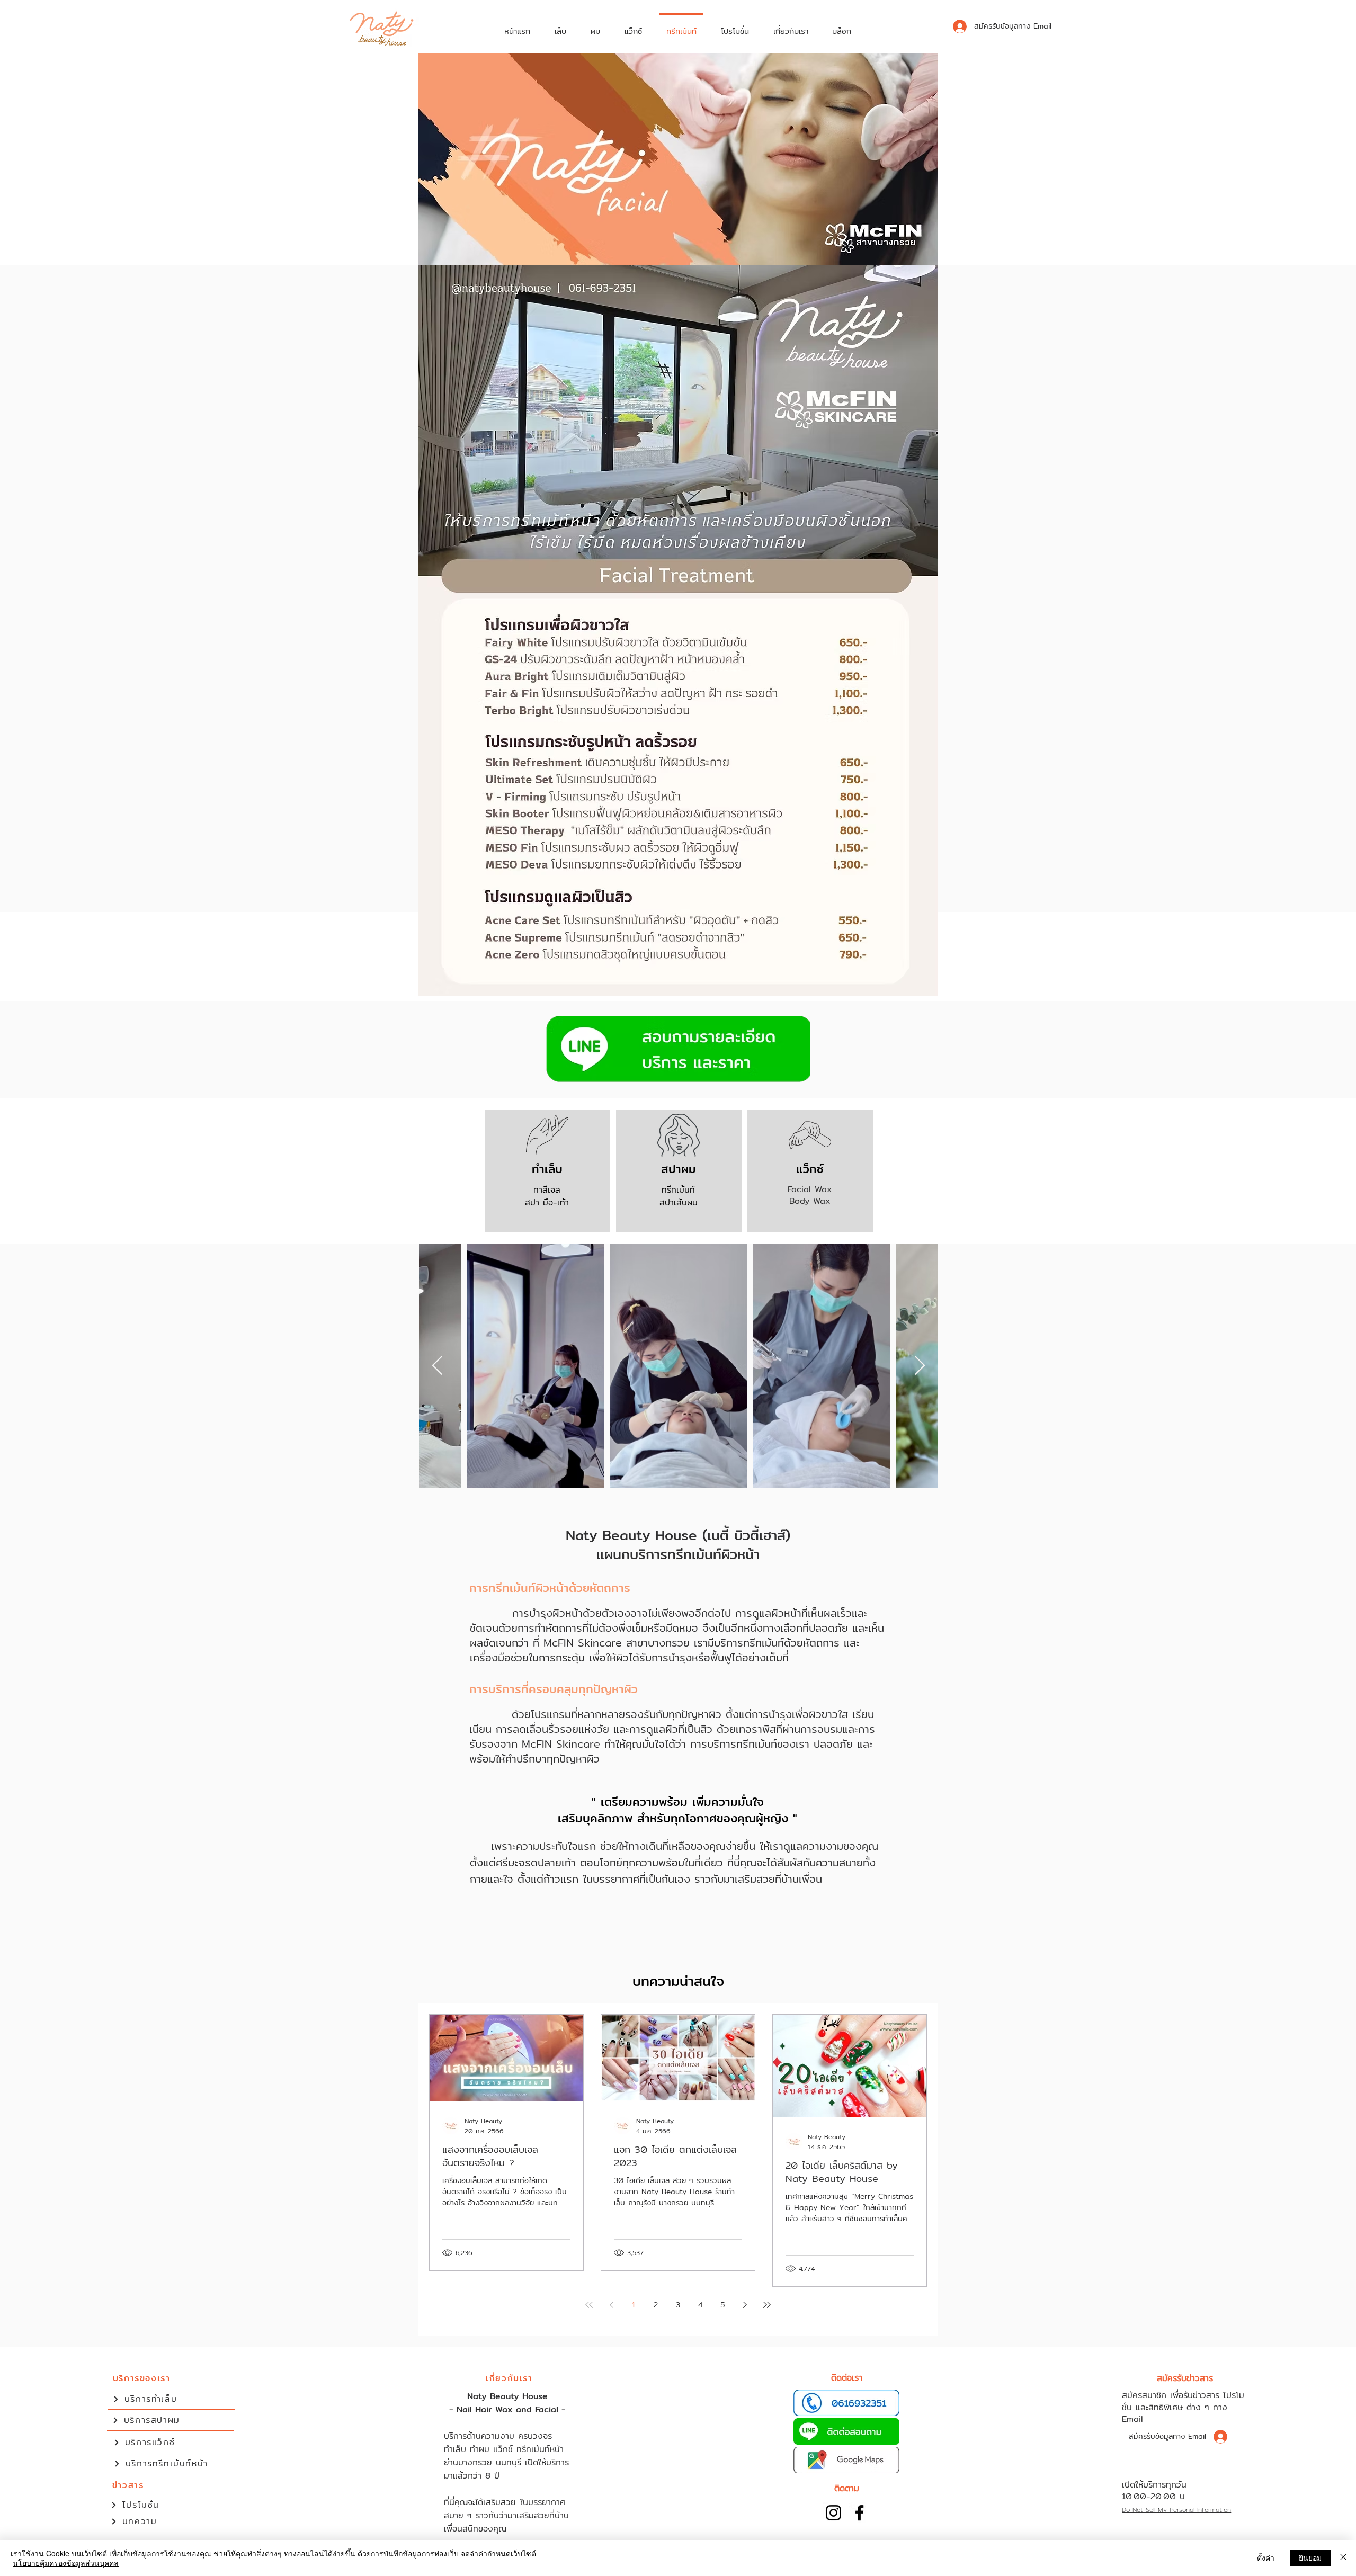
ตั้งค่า (1266, 2557)
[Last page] (767, 2305)
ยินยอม (1310, 2557)
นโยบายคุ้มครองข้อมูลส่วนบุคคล (66, 2563)
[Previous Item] (437, 1366)
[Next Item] (920, 1366)
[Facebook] (859, 2513)
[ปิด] (1343, 2558)
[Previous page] (611, 2305)
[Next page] (745, 2305)
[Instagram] (833, 2513)
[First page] (589, 2305)
